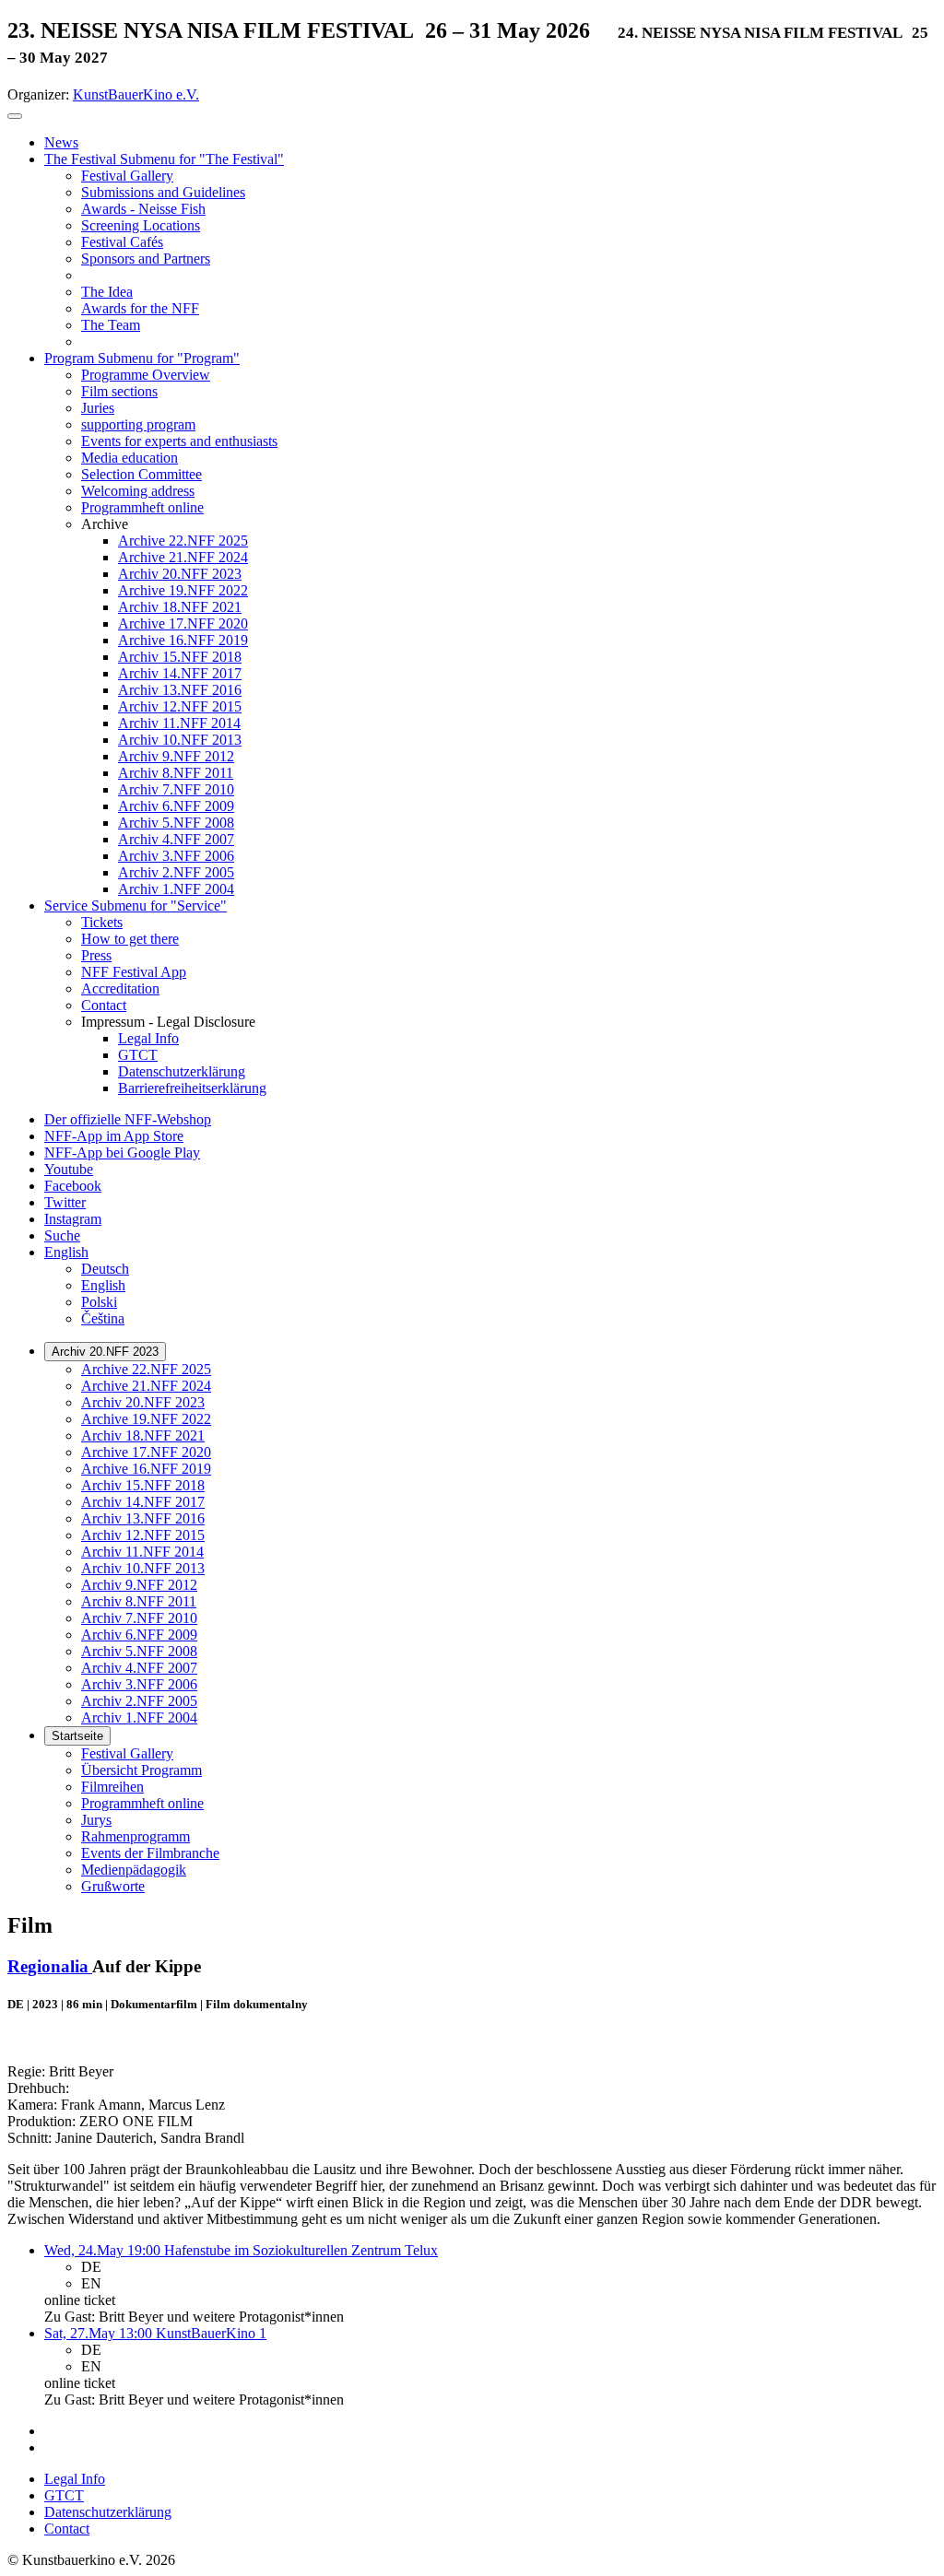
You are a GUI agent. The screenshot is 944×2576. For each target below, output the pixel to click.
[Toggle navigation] (15, 116)
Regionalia (50, 1966)
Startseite (77, 1736)
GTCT (64, 2495)
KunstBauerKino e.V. (136, 94)
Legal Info (75, 2479)
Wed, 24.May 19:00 (104, 2250)
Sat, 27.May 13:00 (100, 2333)
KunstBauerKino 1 (211, 2333)
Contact (67, 2529)
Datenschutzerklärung (108, 2512)
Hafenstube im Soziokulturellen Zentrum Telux (301, 2250)
